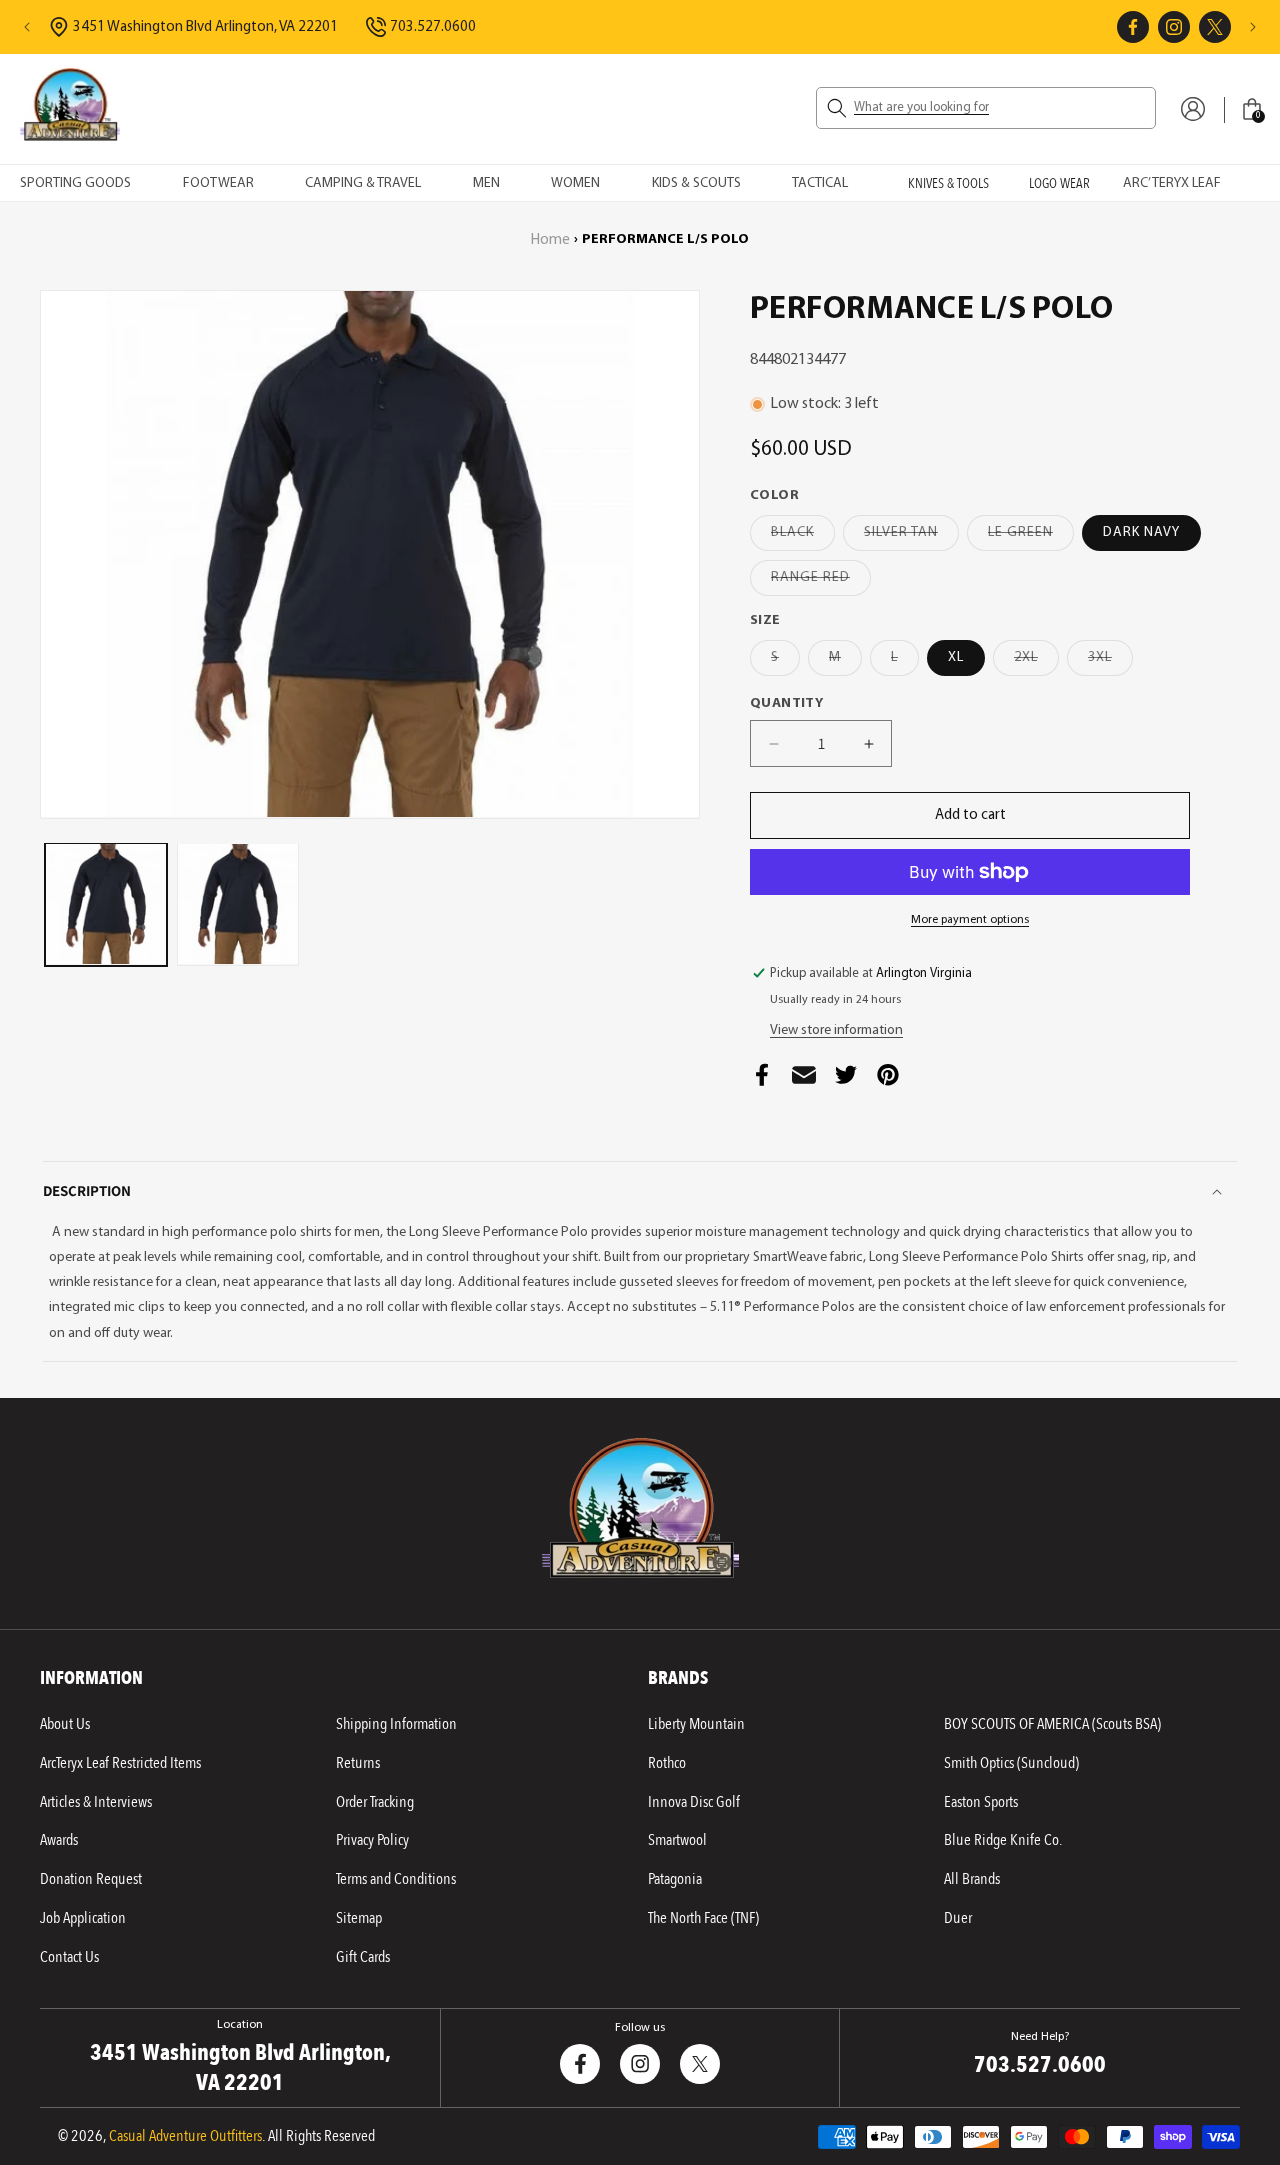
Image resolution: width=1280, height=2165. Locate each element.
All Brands (972, 1879)
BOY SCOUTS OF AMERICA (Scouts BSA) (1052, 1724)
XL (956, 657)
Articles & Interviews (96, 1802)
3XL (1110, 662)
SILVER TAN (911, 537)
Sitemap (359, 1918)
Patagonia (675, 1879)
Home (550, 240)
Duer (958, 1918)
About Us (65, 1724)
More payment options (970, 920)
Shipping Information (396, 1724)
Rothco (667, 1763)
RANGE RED (821, 582)
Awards (59, 1840)
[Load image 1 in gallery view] (106, 904)
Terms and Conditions (396, 1879)
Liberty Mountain (696, 1724)
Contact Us (69, 1957)
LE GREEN (1031, 537)
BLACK (803, 537)
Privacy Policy (372, 1840)
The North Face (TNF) (703, 1918)
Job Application (83, 1918)
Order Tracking (375, 1802)
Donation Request (91, 1879)
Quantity (786, 703)
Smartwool (677, 1840)
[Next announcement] (1253, 27)
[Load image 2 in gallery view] (238, 904)
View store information (836, 1030)
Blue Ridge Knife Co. (1003, 1840)
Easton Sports (981, 1802)
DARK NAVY (1141, 532)
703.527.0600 (433, 27)
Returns (358, 1763)
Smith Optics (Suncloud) (1011, 1763)
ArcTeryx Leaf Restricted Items (120, 1763)
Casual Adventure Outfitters (185, 2136)
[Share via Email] (804, 1080)
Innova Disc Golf (694, 1802)
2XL (1036, 662)
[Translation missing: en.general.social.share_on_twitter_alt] (846, 1080)
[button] (986, 108)
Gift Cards (363, 1957)
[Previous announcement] (27, 27)
